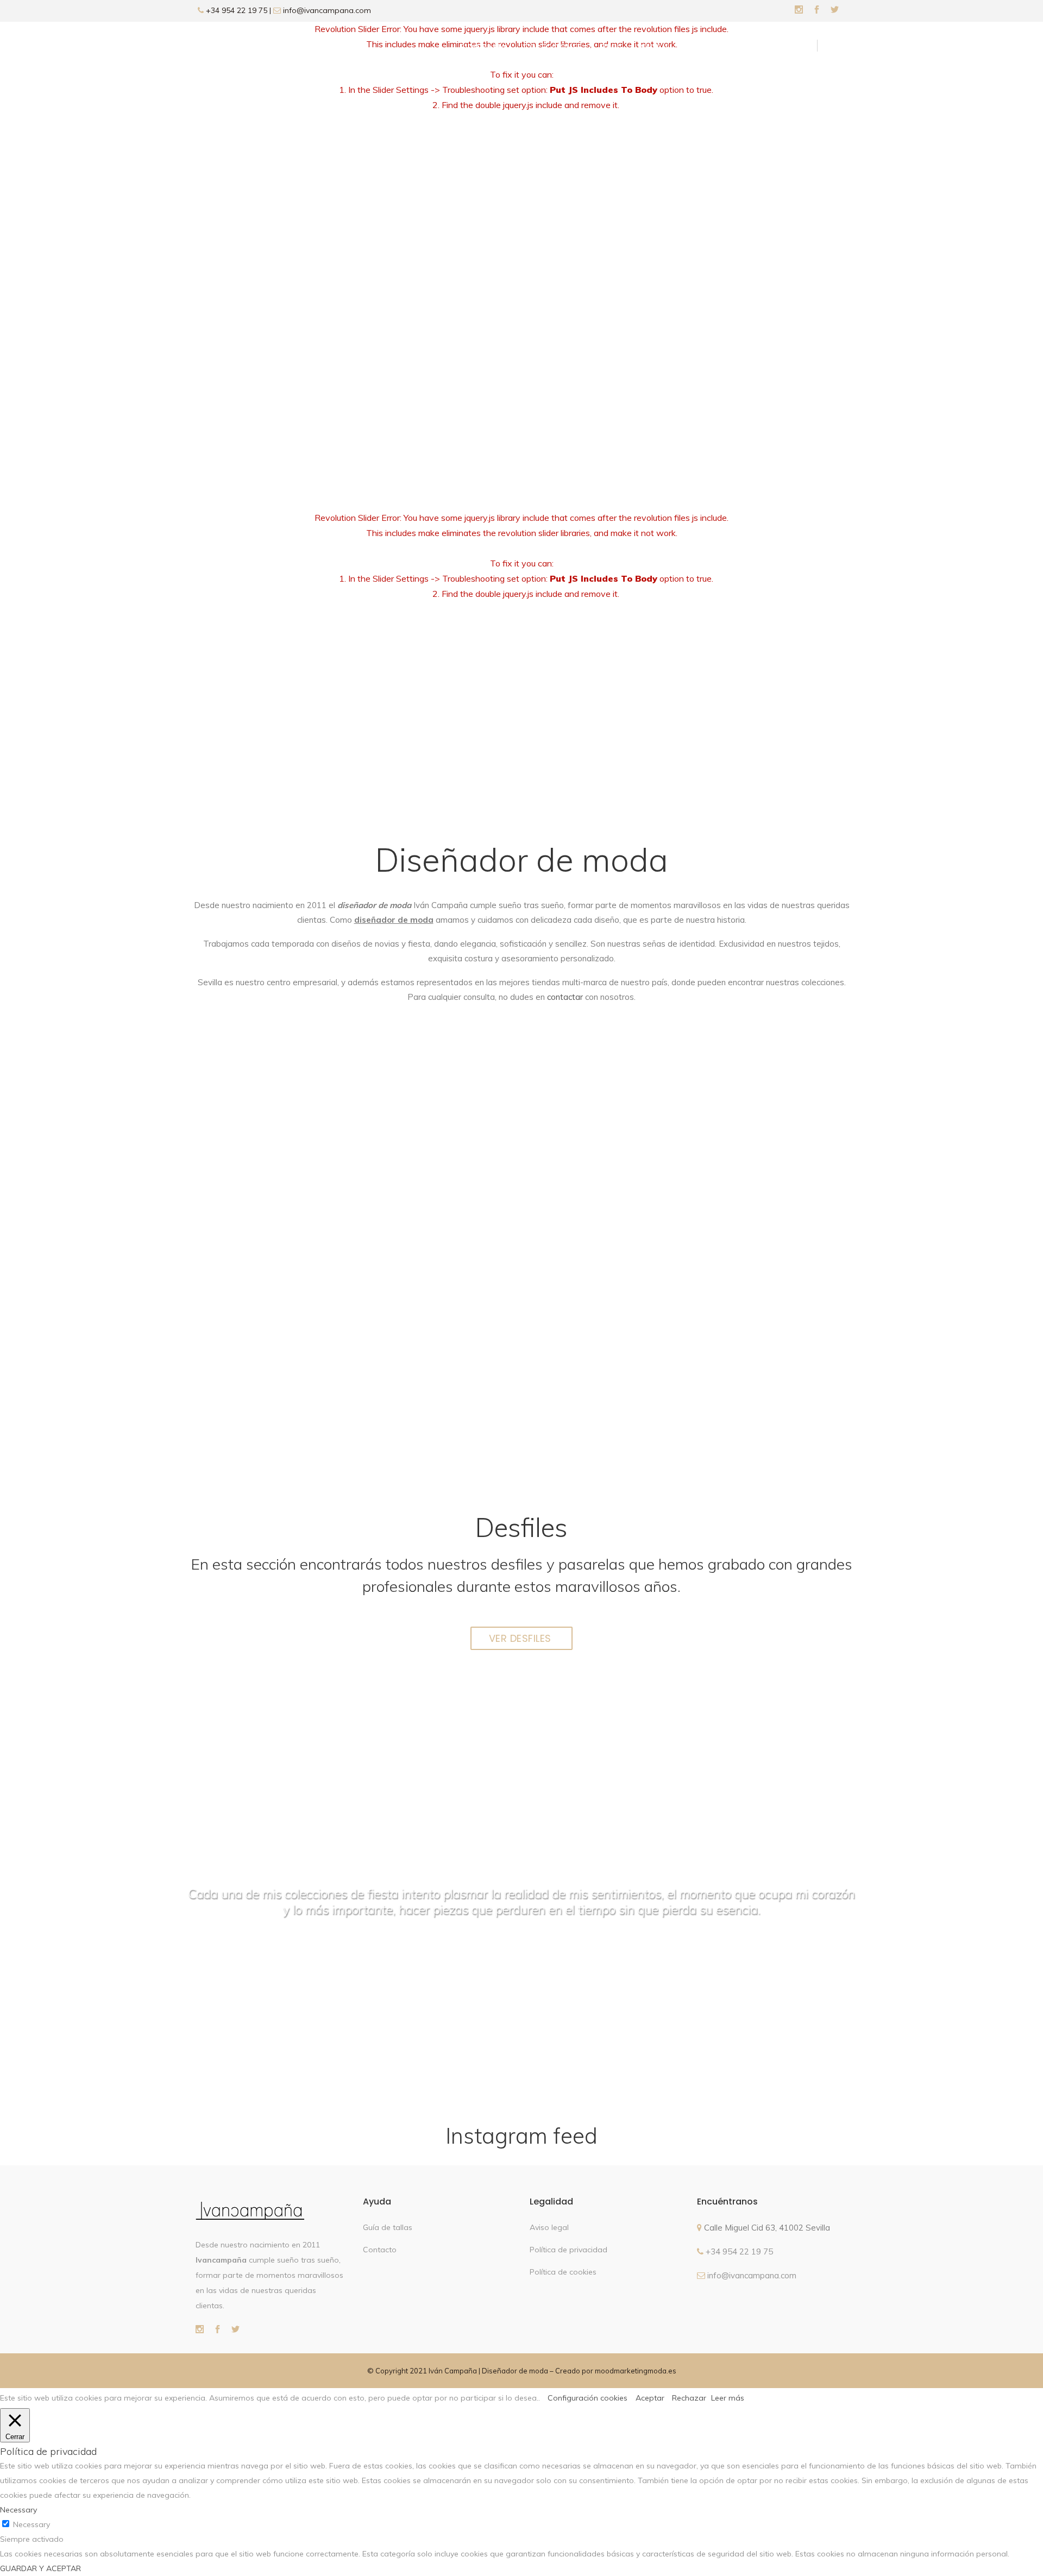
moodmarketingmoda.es (636, 2371)
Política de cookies (563, 2272)
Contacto (380, 2250)
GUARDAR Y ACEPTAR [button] (40, 2568)
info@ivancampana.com (327, 10)
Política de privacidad (568, 2250)
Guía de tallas (388, 2227)
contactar (565, 997)
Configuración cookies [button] (588, 2398)
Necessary (32, 2524)
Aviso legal (549, 2227)
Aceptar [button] (650, 2398)
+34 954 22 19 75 (235, 10)
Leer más (728, 2398)
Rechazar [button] (689, 2398)
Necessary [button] (18, 2510)
